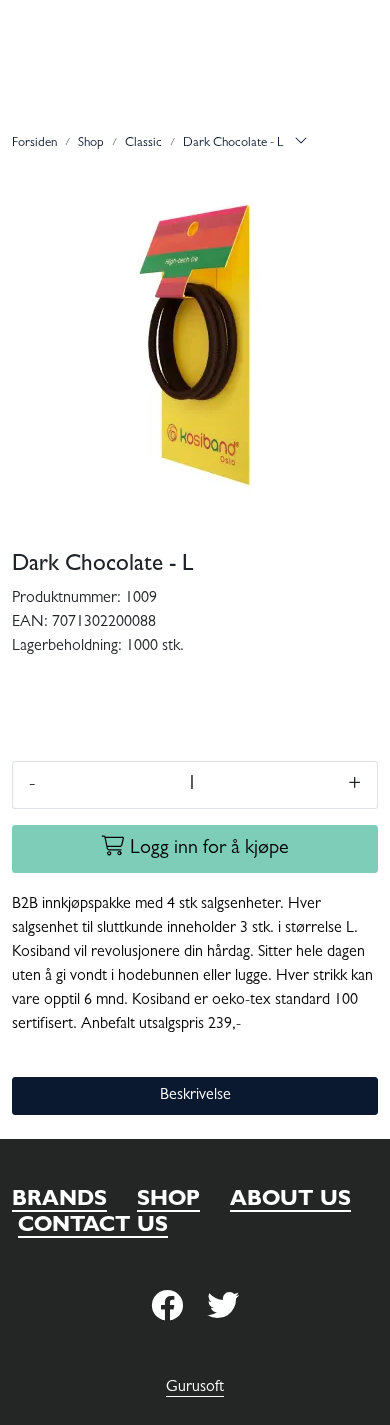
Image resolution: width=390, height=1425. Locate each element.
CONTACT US (93, 1227)
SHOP (168, 1201)
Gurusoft (195, 1388)
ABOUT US (290, 1201)
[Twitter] (167, 1307)
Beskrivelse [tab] (195, 1096)
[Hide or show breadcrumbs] (301, 144)
